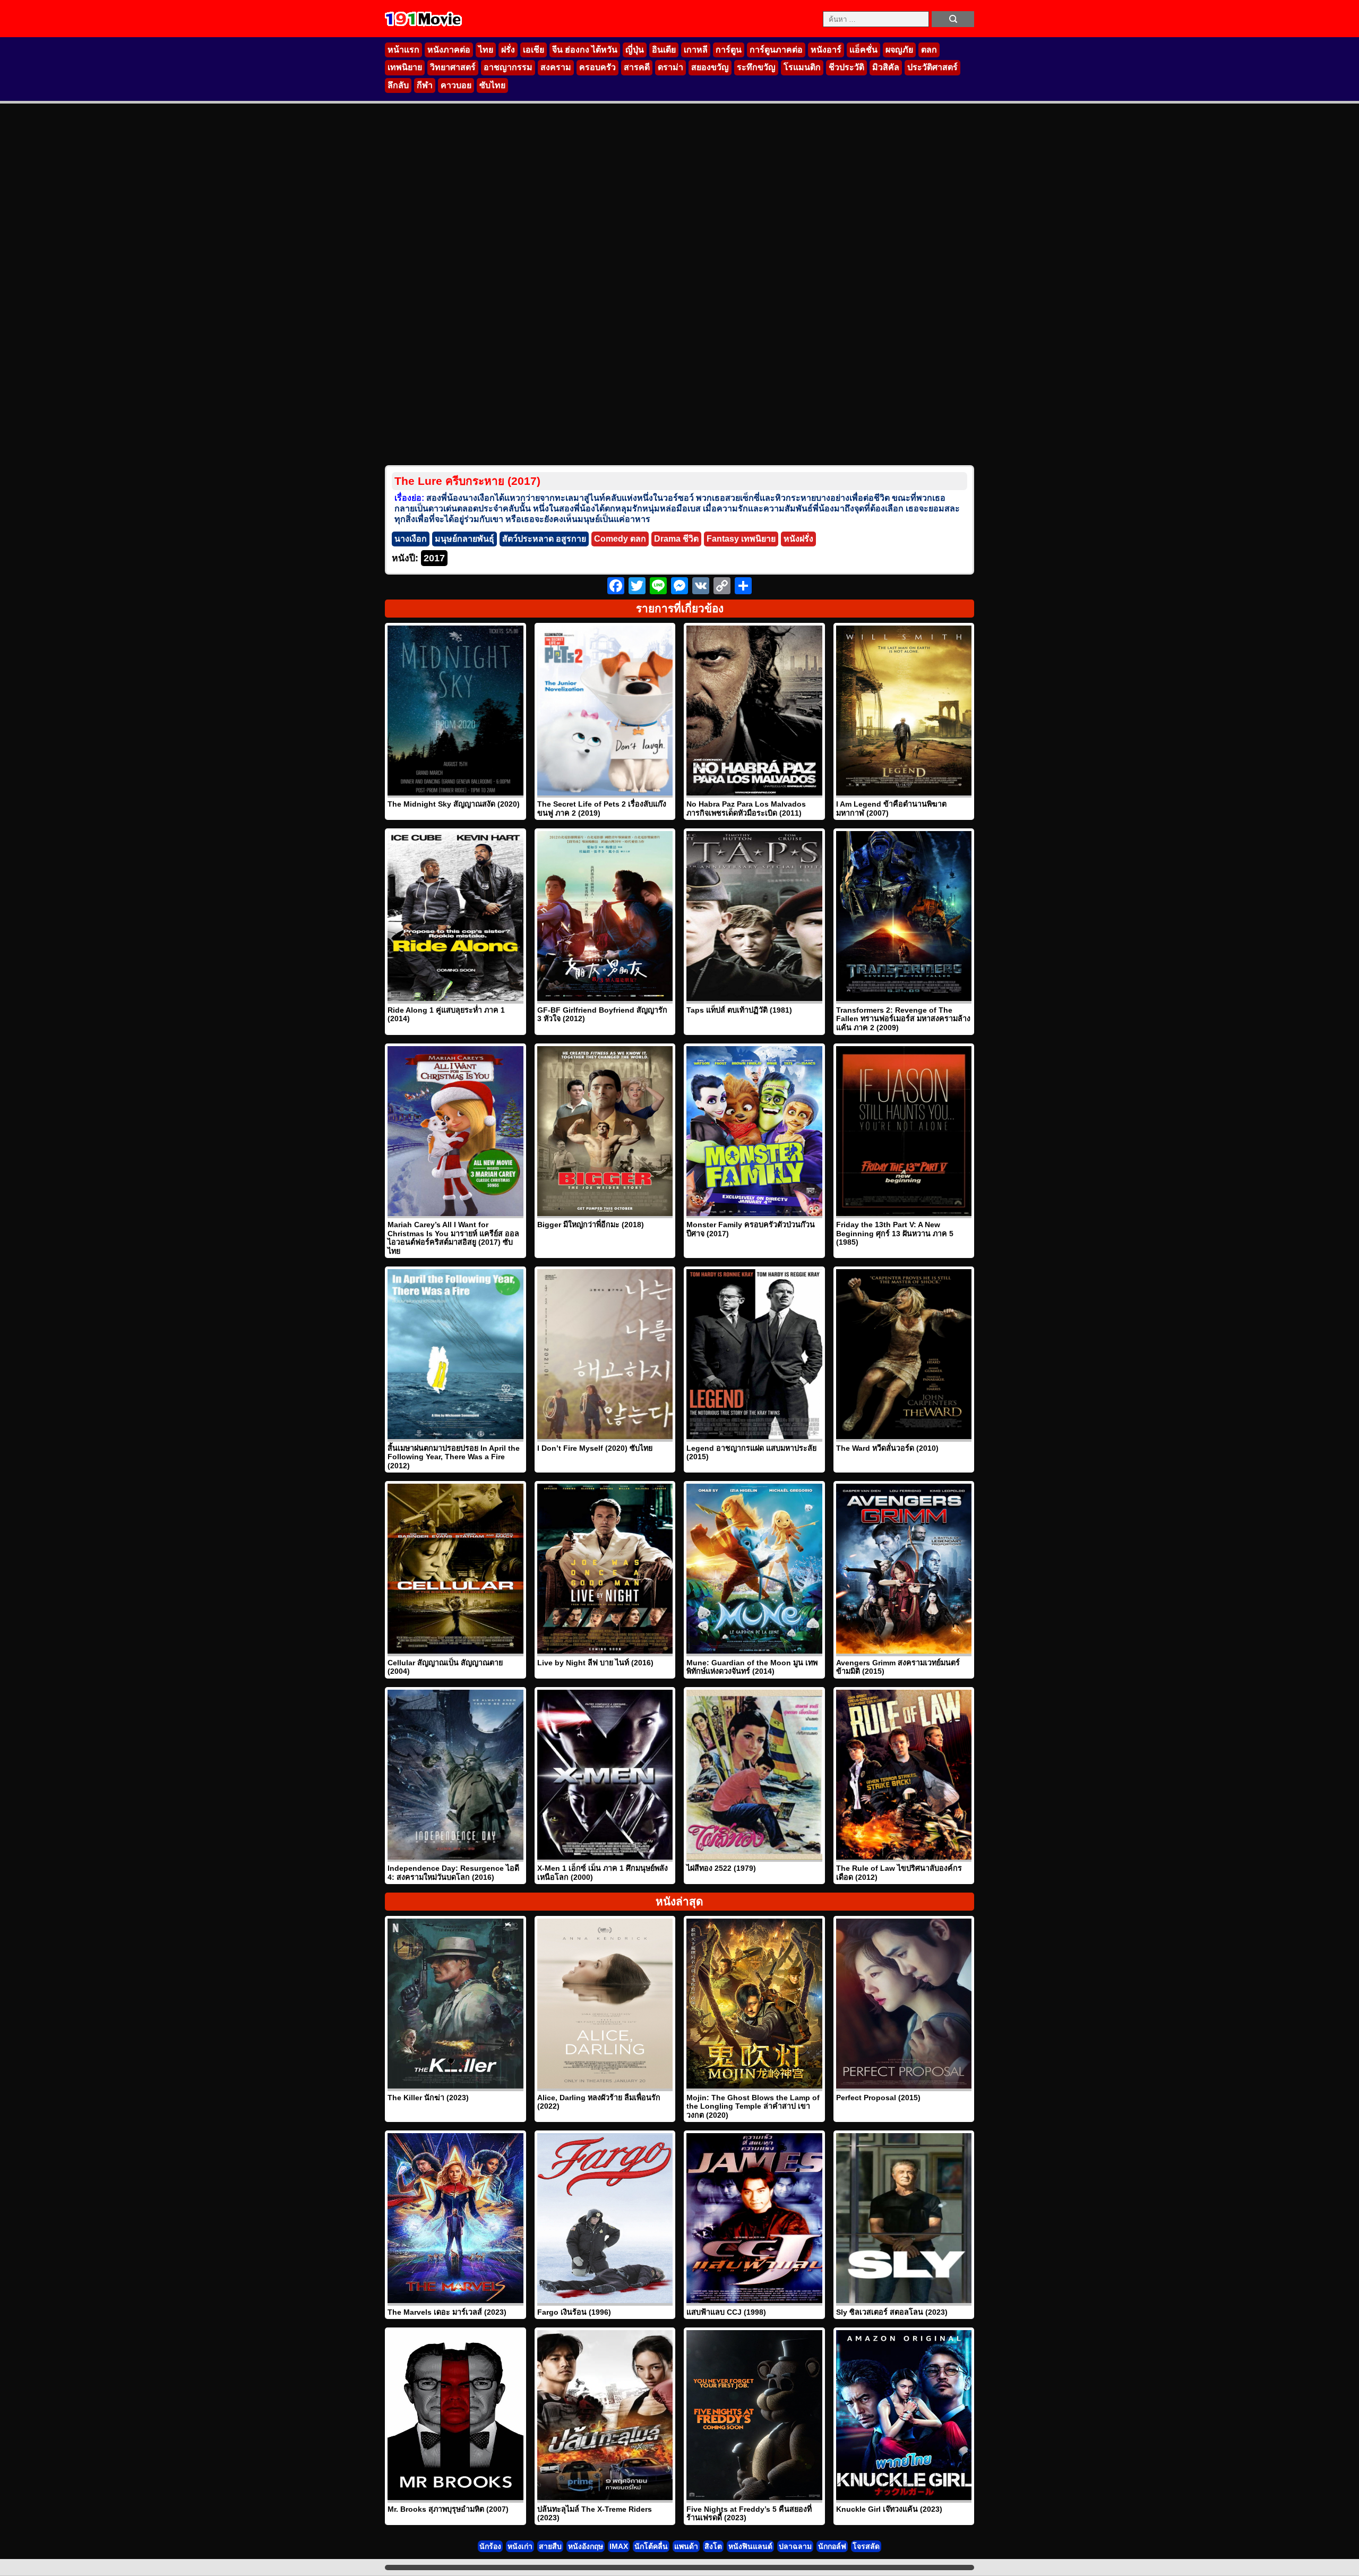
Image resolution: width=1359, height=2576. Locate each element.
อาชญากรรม (508, 67)
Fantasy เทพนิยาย (741, 539)
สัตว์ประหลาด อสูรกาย (544, 539)
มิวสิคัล (886, 67)
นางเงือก (411, 539)
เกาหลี (696, 50)
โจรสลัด (866, 2546)
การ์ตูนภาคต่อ (776, 50)
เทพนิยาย (405, 67)
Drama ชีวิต (676, 539)
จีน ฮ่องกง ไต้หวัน (585, 50)
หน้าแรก (403, 50)
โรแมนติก (802, 67)
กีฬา (425, 85)
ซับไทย (492, 85)
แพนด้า (686, 2546)
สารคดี (637, 67)
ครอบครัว (597, 67)
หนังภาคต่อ (449, 50)
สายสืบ (550, 2546)
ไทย (486, 50)
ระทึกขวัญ (756, 67)
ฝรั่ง (508, 50)
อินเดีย (664, 50)
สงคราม (556, 67)
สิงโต (713, 2546)
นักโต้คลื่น (651, 2546)
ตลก (929, 50)
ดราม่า (670, 67)
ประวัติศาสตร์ (932, 67)
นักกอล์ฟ (832, 2546)
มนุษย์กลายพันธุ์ (465, 539)
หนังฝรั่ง (798, 539)
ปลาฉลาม (795, 2546)
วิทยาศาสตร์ (453, 67)
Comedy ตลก (620, 539)
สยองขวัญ (710, 67)
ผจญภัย (899, 50)
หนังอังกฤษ (586, 2546)
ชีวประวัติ (846, 67)
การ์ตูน (729, 50)
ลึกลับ (398, 85)
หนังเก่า (520, 2546)
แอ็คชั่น (863, 50)
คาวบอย (456, 85)
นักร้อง (490, 2546)
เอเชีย (534, 50)
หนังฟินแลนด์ (750, 2546)
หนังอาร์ (826, 50)
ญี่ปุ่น (635, 50)
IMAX (619, 2546)
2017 (434, 558)
